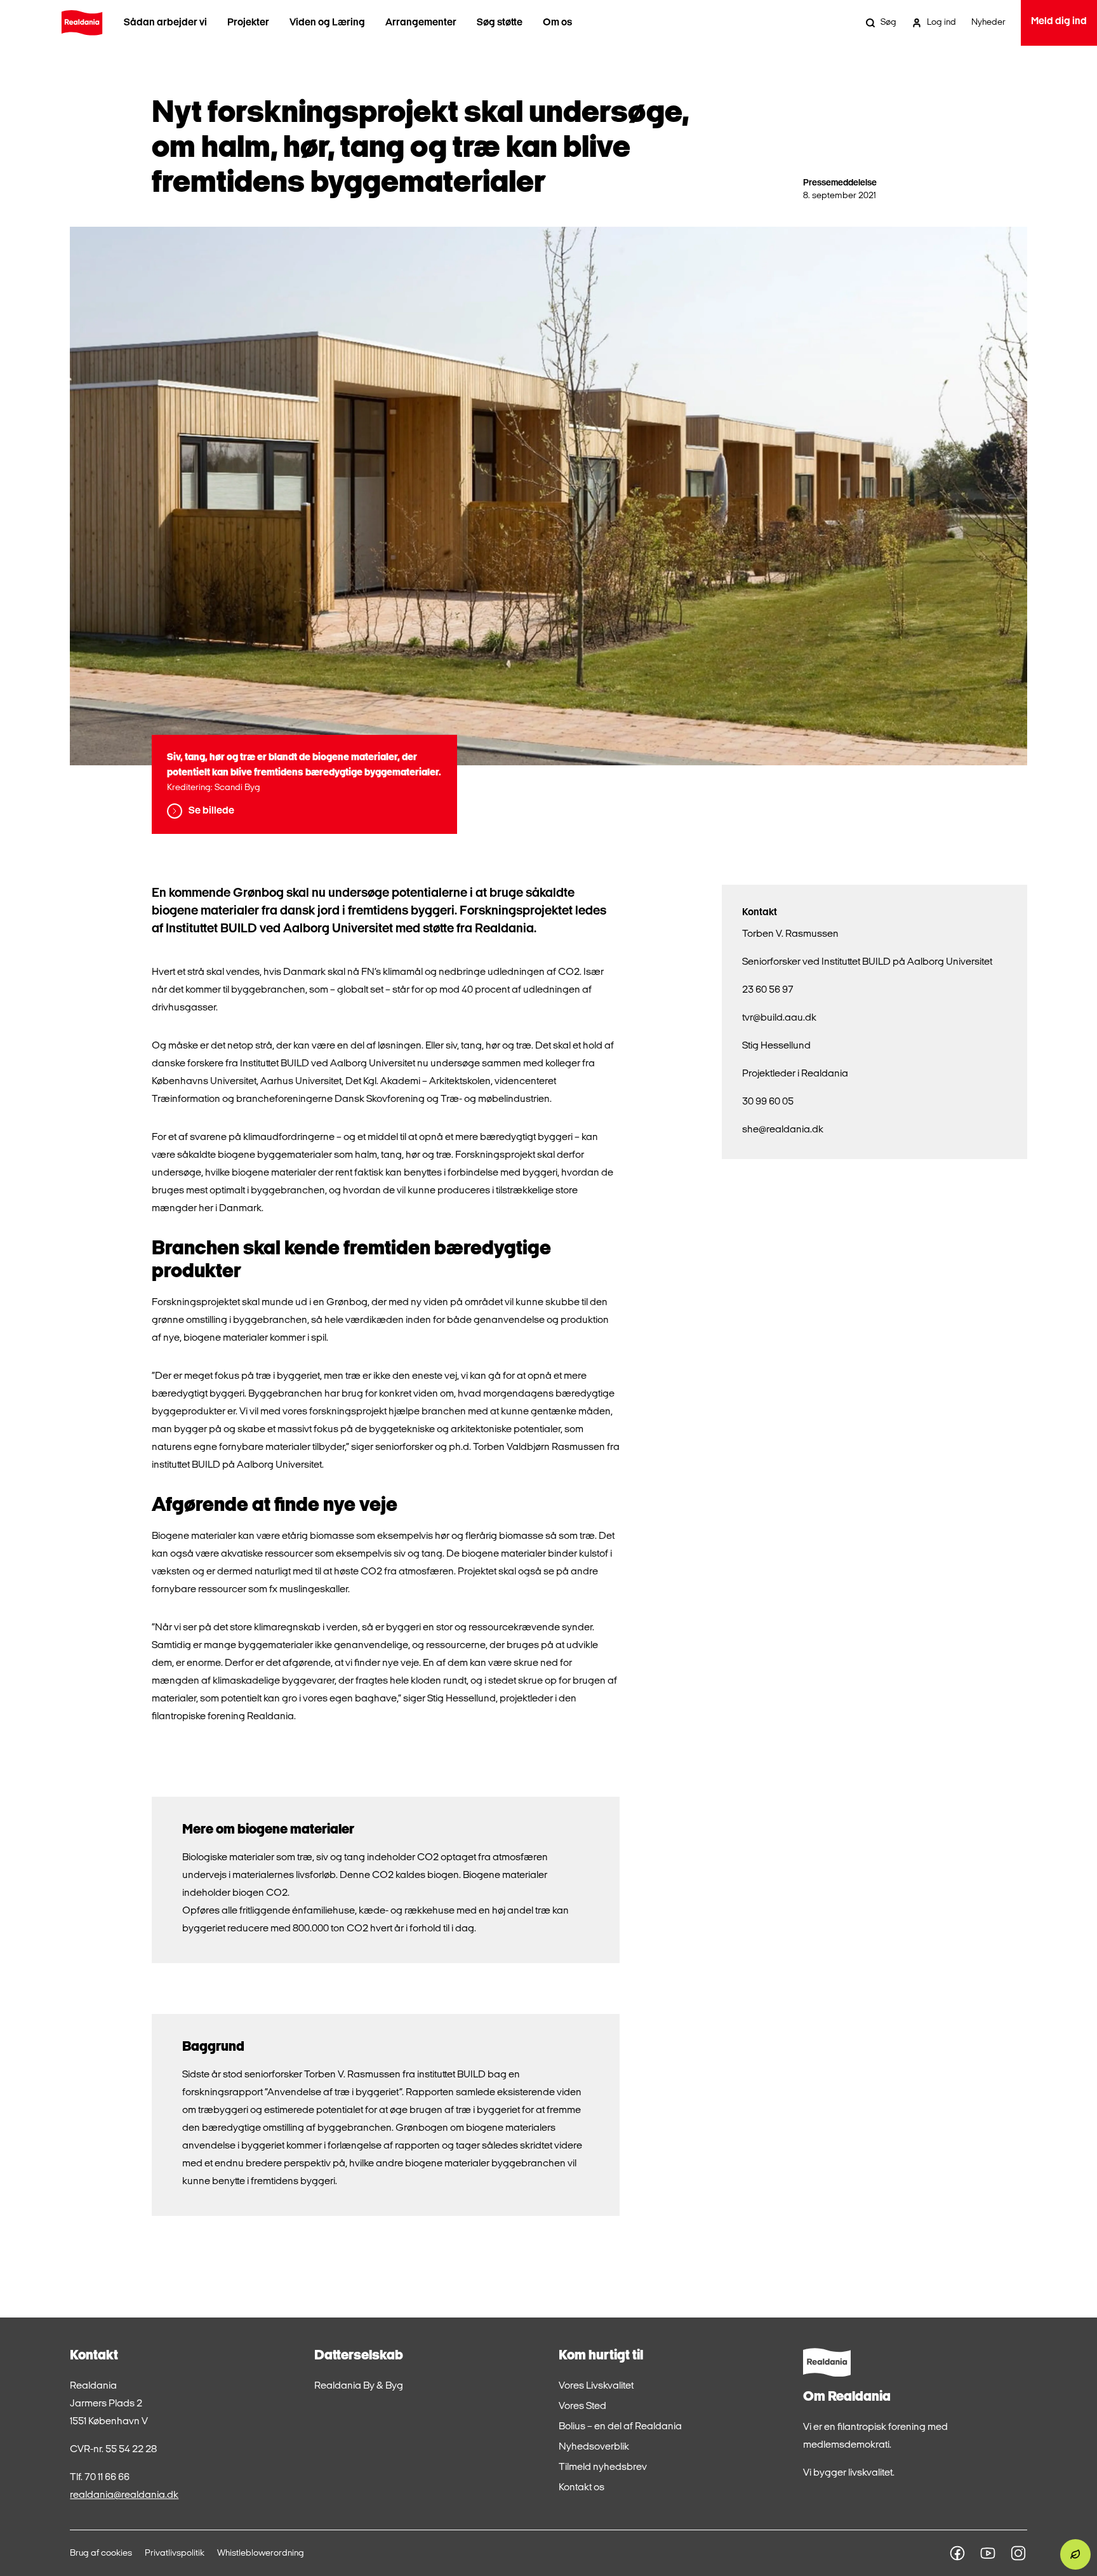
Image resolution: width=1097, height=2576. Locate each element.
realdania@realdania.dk (124, 2495)
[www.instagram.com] (1018, 2553)
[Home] (82, 23)
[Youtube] (988, 2553)
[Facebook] (957, 2553)
